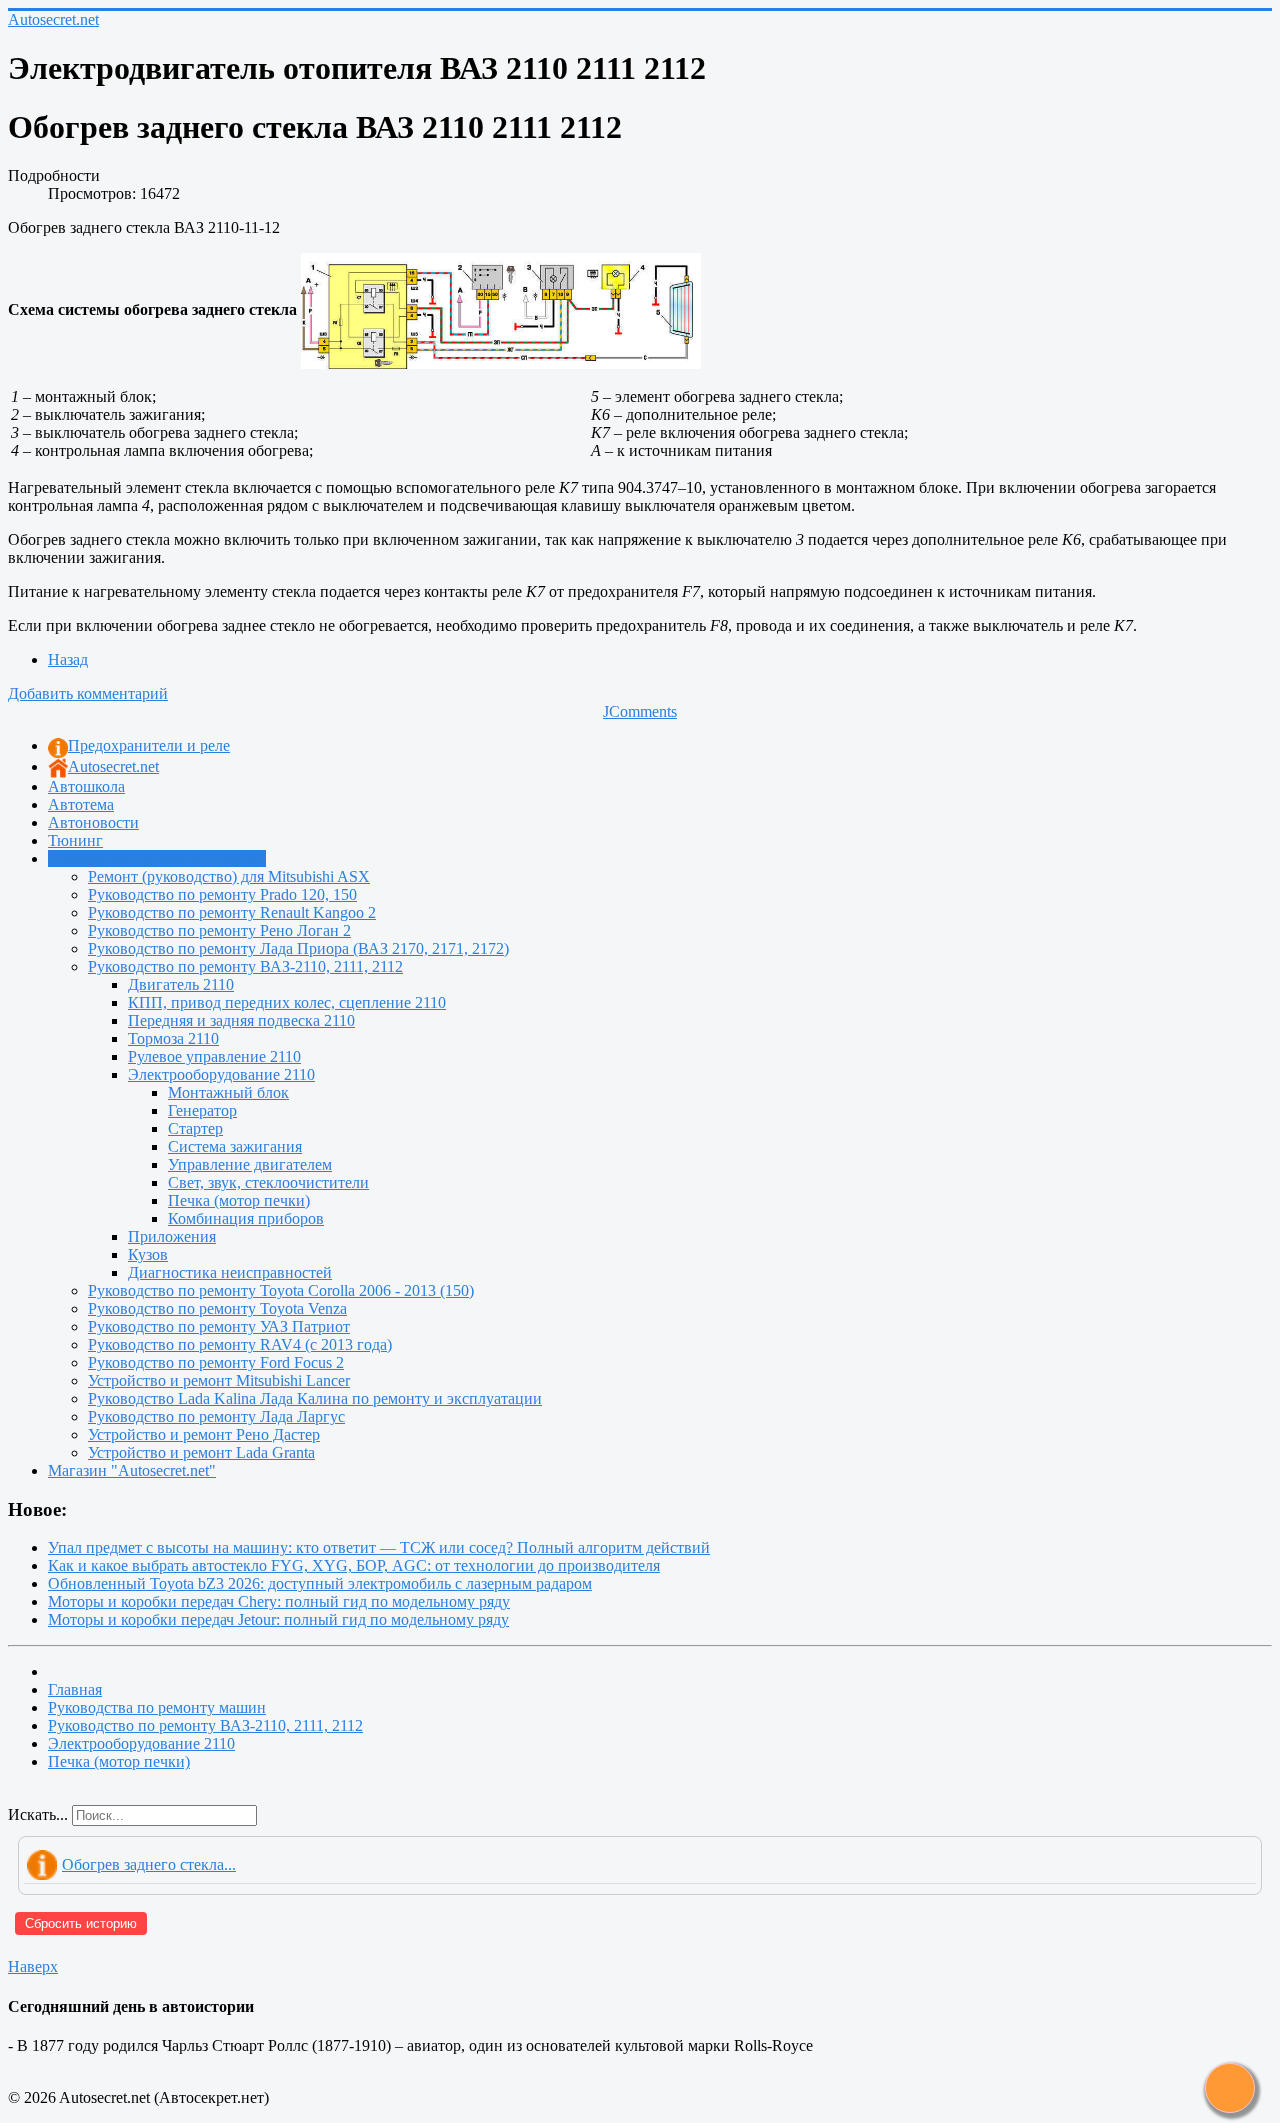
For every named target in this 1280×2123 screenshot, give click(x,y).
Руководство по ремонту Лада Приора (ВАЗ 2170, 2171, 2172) (298, 948)
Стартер (195, 1128)
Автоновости (93, 822)
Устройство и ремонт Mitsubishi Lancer (219, 1380)
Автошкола (86, 786)
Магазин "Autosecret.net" (132, 1470)
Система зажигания (235, 1146)
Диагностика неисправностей (230, 1272)
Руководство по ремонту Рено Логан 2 (219, 930)
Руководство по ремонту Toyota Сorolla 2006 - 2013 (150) (281, 1290)
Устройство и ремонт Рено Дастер (204, 1434)
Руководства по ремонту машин (157, 858)
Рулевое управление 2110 (214, 1056)
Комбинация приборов (246, 1218)
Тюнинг (75, 840)
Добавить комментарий (88, 693)
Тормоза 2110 (173, 1038)
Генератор (202, 1110)
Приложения (172, 1236)
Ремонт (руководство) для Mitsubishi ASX (229, 876)
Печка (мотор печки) (239, 1200)
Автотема (81, 804)
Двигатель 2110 (181, 984)
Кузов (148, 1254)
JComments (640, 711)
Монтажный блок (228, 1092)
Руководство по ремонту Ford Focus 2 (216, 1362)
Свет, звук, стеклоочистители (268, 1182)
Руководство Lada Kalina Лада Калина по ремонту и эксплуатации (315, 1398)
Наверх (33, 1966)
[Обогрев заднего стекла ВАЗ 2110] (501, 309)
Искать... (38, 1814)
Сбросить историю (81, 1923)
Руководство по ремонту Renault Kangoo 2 (232, 912)
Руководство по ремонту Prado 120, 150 (222, 894)
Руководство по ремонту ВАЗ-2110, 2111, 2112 (245, 966)
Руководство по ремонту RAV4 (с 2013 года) (240, 1344)
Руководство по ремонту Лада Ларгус (216, 1416)
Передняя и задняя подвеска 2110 (241, 1020)
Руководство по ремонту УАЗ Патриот (219, 1326)
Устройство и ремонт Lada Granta (201, 1452)
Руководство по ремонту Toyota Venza (217, 1308)
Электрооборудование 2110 (221, 1074)
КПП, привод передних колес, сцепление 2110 (287, 1002)
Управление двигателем (250, 1164)
